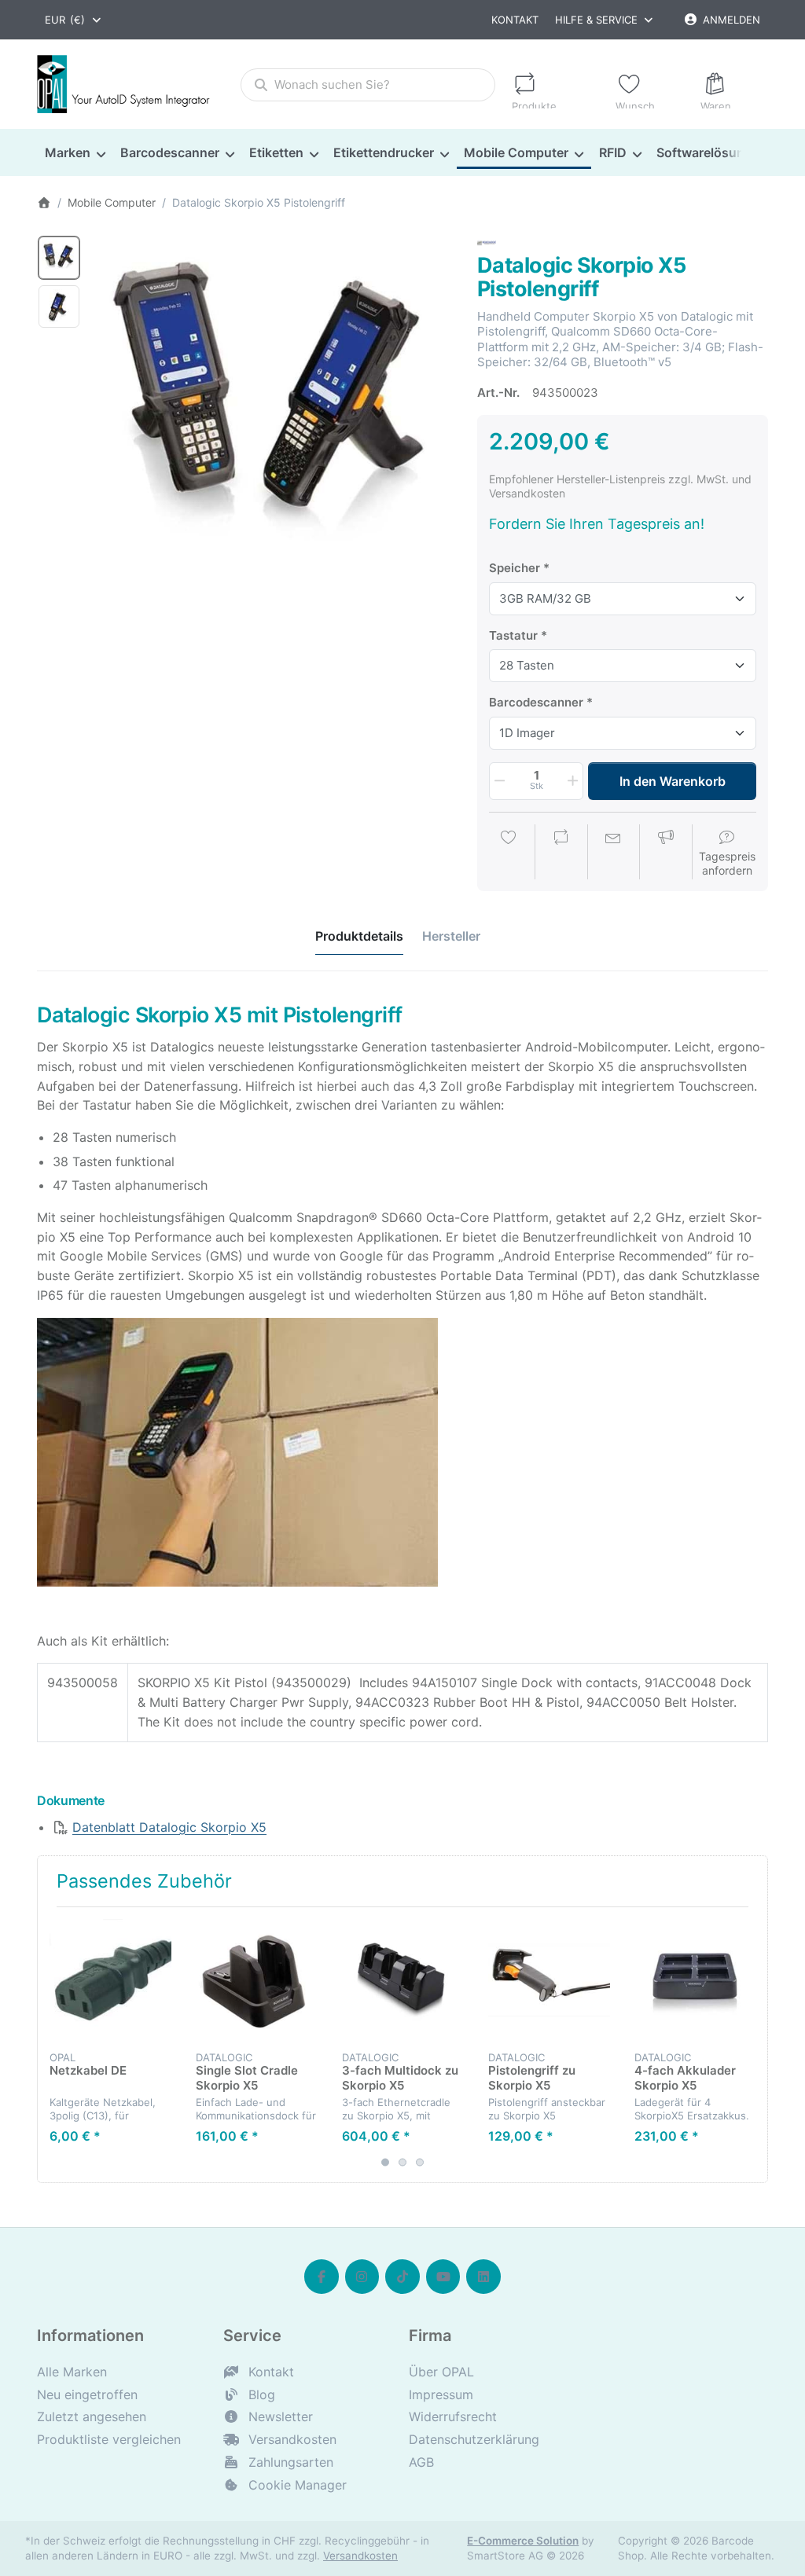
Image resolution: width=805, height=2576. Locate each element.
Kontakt (515, 20)
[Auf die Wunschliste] (509, 853)
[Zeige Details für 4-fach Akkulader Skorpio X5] (695, 1980)
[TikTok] (402, 2277)
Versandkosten (360, 2556)
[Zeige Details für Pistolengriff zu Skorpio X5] (549, 1980)
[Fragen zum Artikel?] (613, 853)
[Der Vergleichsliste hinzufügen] (561, 853)
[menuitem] (75, 152)
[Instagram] (362, 2277)
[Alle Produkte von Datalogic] (487, 242)
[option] (59, 258)
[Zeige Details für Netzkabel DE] (110, 1980)
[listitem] (274, 413)
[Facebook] (322, 2277)
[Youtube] (443, 2277)
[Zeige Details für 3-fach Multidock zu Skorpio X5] (403, 1980)
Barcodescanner (536, 702)
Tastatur (513, 635)
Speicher (515, 568)
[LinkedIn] (483, 2277)
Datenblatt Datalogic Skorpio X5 (169, 1827)
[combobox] (74, 20)
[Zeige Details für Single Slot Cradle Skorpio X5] (257, 1980)
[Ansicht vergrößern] (274, 413)
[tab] (359, 936)
